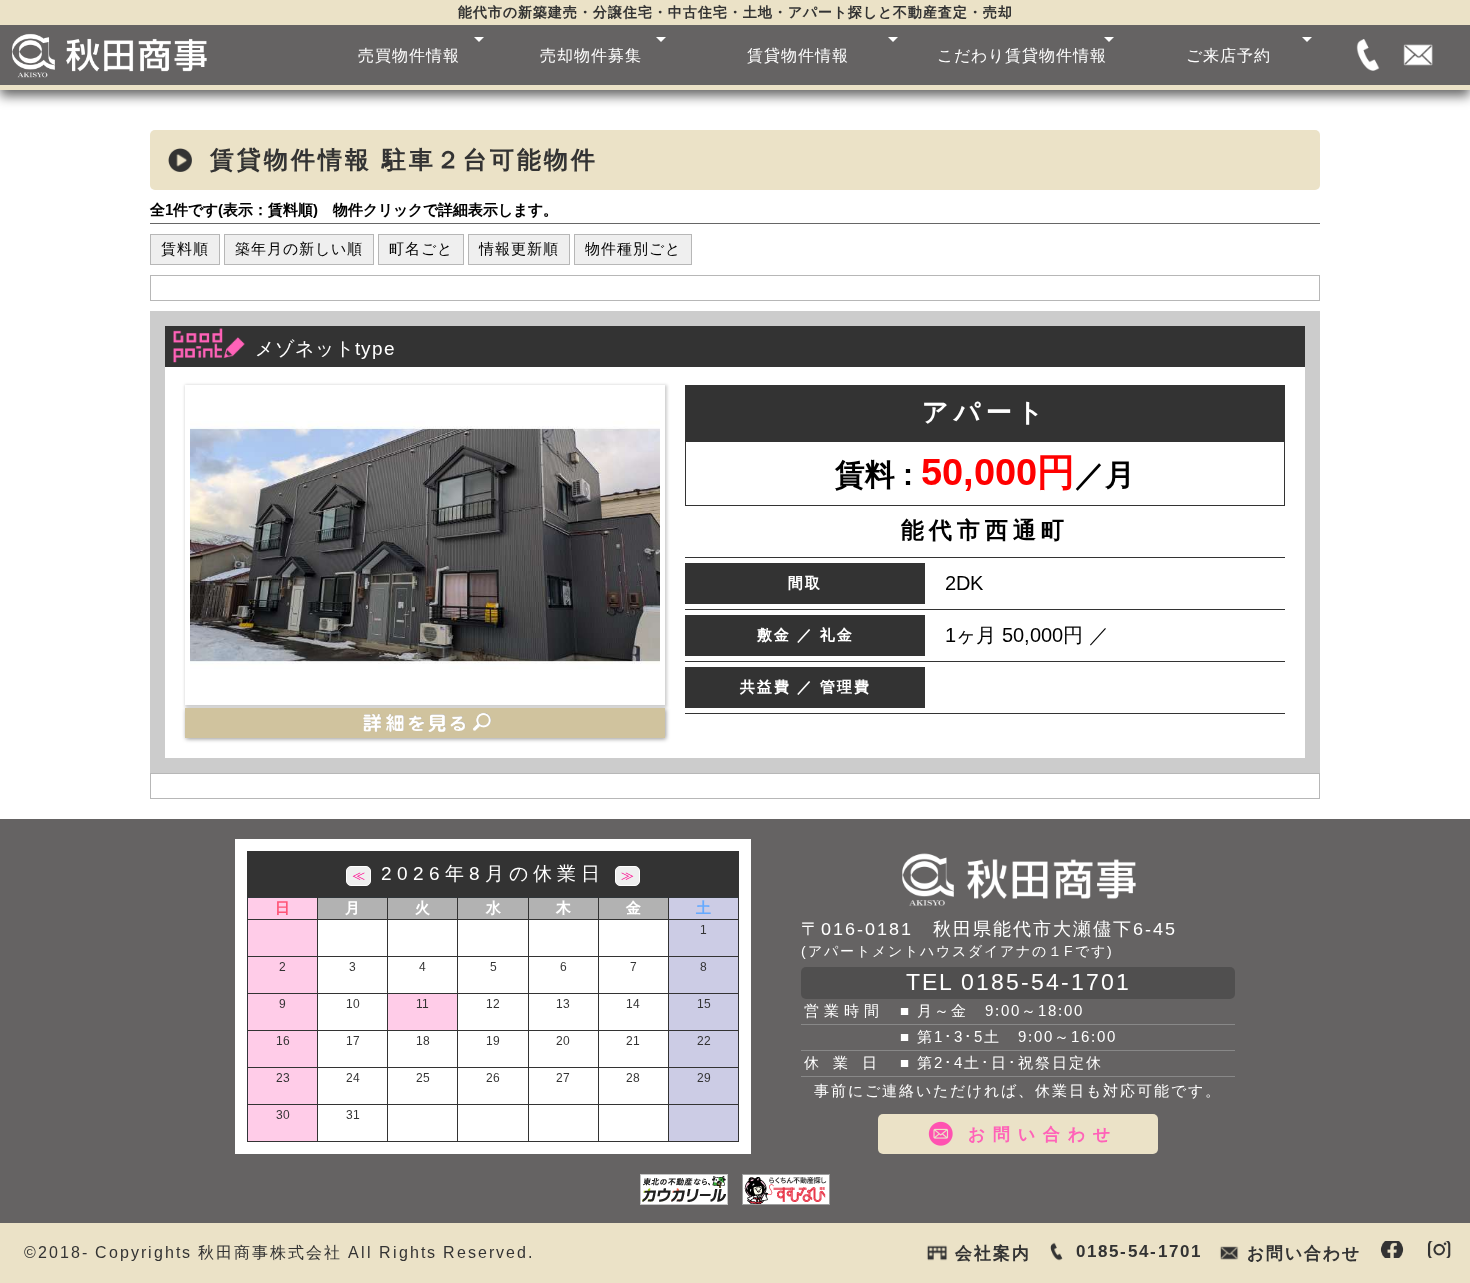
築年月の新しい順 (299, 248)
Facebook (1392, 1249)
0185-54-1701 (1368, 55)
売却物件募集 (591, 55)
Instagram (1439, 1249)
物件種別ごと (633, 248)
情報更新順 (519, 248)
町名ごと (421, 248)
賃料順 (185, 248)
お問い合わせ (1418, 55)
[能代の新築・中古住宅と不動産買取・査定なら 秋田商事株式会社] (154, 55)
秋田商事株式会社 (1018, 879)
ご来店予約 (1228, 55)
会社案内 (993, 1253)
